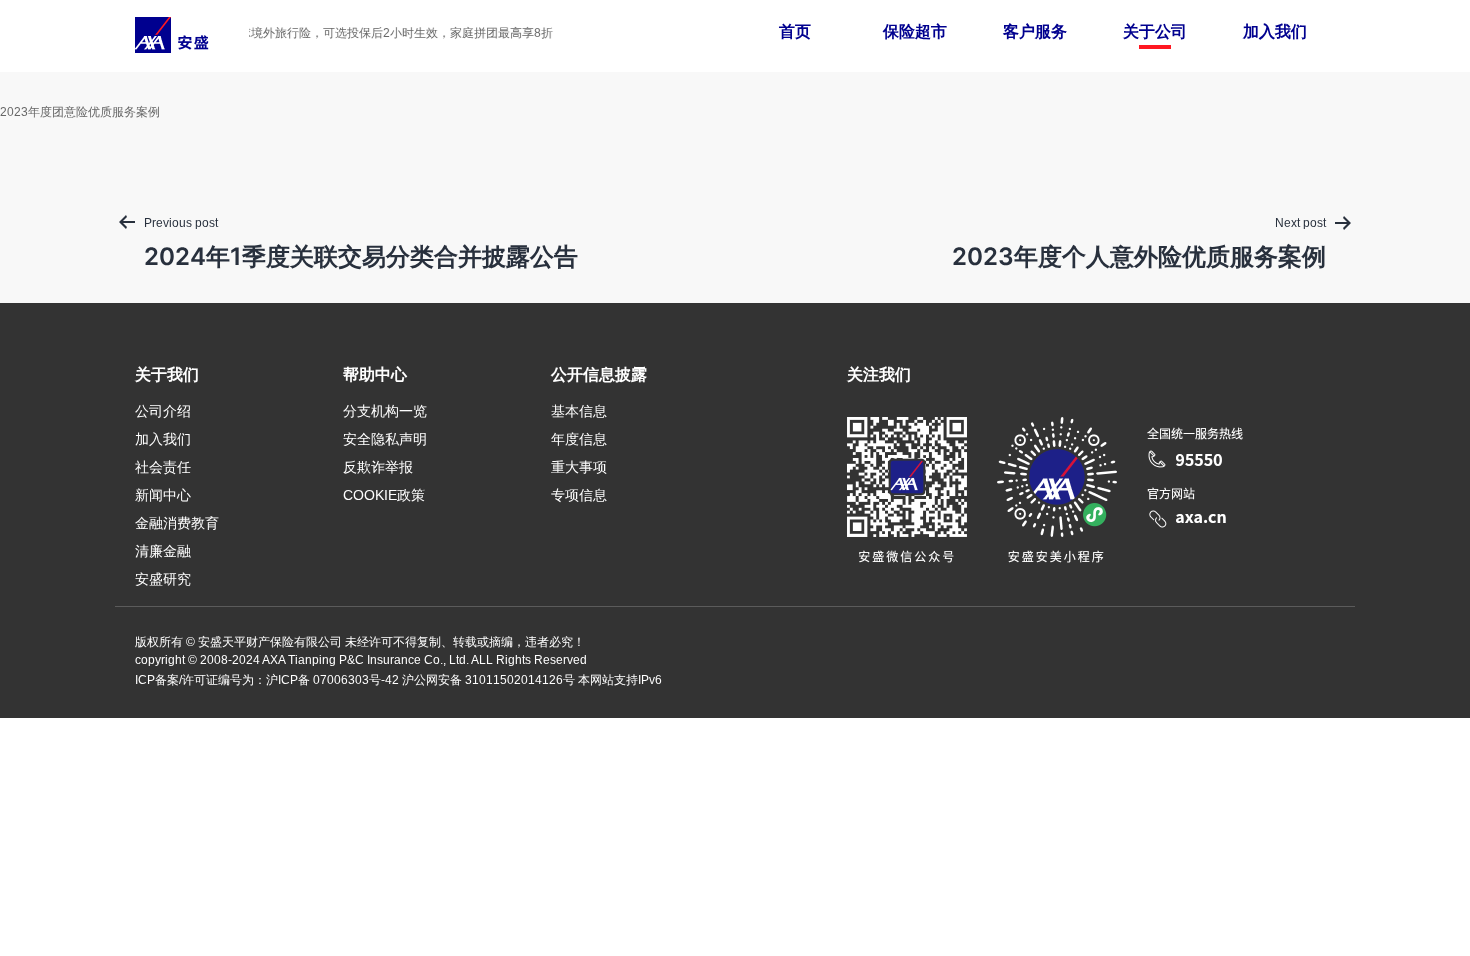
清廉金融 (163, 551)
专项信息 (579, 495)
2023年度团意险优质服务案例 (80, 112)
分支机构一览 (385, 411)
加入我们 (1275, 31)
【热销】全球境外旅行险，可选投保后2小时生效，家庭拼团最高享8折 (357, 33)
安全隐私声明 (385, 439)
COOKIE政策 (384, 495)
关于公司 (1155, 31)
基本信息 (579, 411)
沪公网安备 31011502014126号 (488, 680)
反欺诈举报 (378, 467)
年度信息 (579, 439)
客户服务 (1035, 31)
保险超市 (915, 31)
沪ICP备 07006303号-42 (332, 680)
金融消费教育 (177, 523)
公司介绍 (163, 411)
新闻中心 (163, 495)
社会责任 (163, 467)
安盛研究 (163, 579)
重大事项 (579, 467)
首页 (795, 31)
